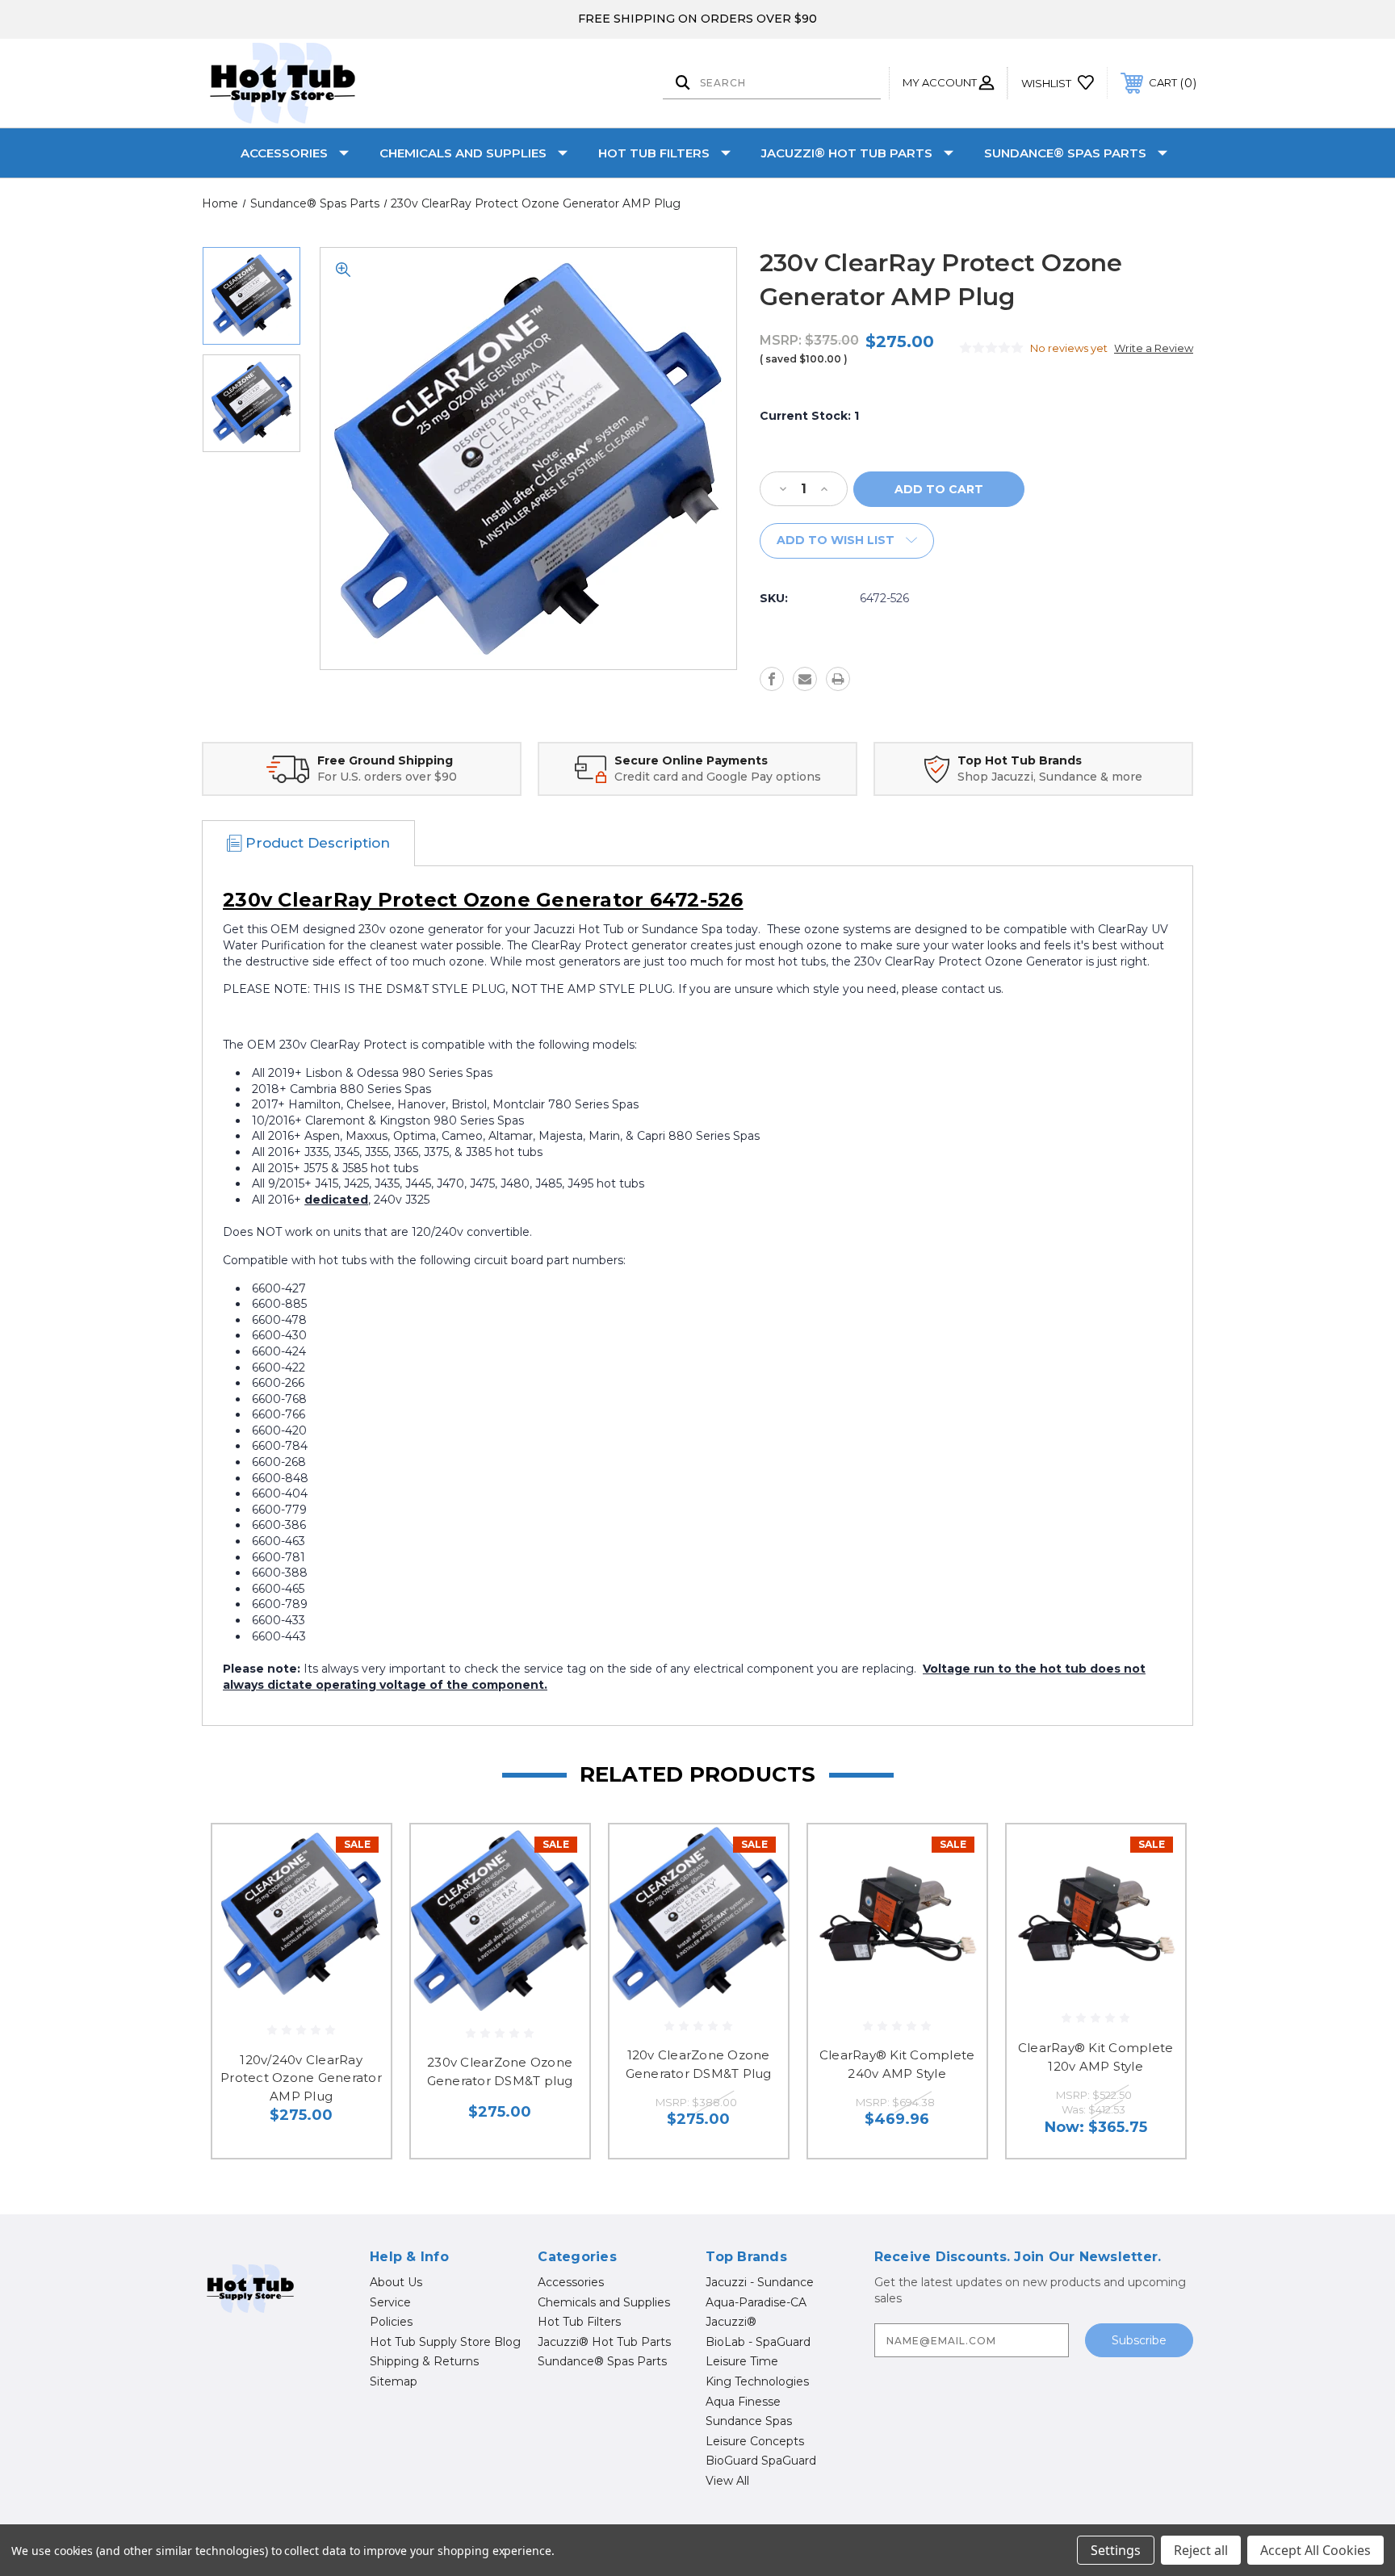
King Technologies (757, 2381)
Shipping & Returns (424, 2361)
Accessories (284, 153)
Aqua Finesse (743, 2402)
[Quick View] (358, 1857)
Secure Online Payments (691, 760)
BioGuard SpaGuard (761, 2461)
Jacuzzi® (731, 2322)
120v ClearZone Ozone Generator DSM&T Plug (699, 2064)
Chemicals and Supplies (463, 153)
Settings (1116, 2550)
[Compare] (358, 1939)
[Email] (805, 679)
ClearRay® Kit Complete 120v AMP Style (1096, 2057)
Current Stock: (809, 416)
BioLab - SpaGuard (758, 2342)
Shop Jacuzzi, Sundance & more (1050, 777)
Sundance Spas (749, 2421)
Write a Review (1154, 348)
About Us (396, 2282)
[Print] (838, 679)
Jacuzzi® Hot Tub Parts (847, 153)
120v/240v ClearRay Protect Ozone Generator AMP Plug (301, 2078)
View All (727, 2481)
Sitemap (394, 2381)
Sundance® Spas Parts (1065, 153)
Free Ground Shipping (385, 760)
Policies (391, 2322)
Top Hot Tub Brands (1020, 760)
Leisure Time (742, 2361)
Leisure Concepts (755, 2441)
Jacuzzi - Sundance (760, 2282)
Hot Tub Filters (654, 153)
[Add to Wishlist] (358, 1898)
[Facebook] (772, 679)
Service (390, 2302)
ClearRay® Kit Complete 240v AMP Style (897, 2064)
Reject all (1201, 2550)
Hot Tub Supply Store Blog (445, 2342)
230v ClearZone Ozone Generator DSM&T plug (500, 2071)
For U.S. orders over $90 (387, 777)
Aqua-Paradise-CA (756, 2302)
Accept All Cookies (1315, 2550)
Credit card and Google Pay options (718, 777)
